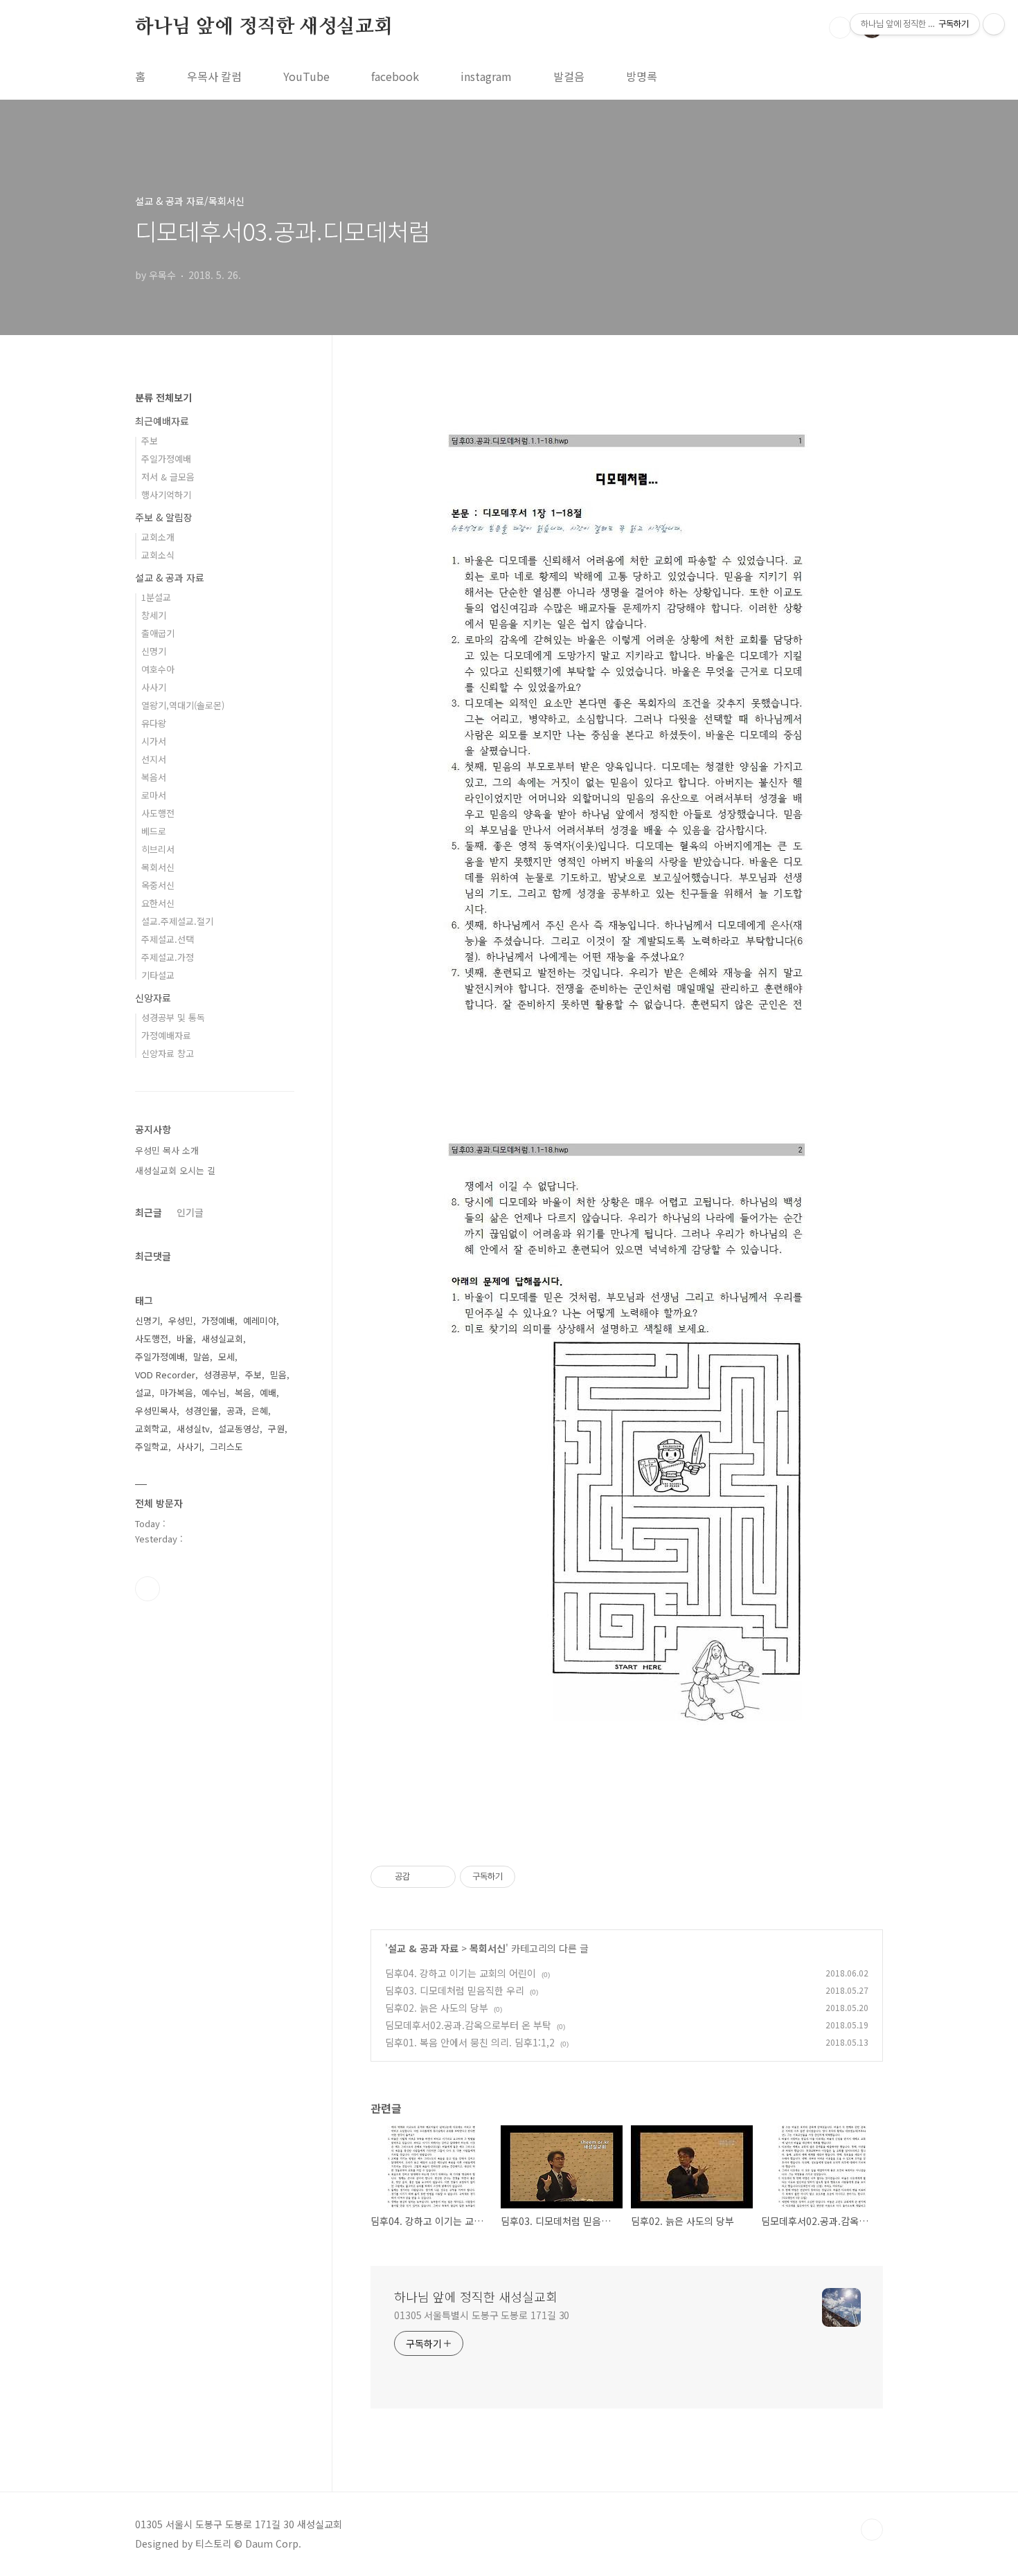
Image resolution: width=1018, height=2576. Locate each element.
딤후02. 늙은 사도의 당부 (437, 2008)
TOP (872, 2530)
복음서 (154, 777)
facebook (395, 76)
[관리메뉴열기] (994, 24)
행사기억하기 (166, 495)
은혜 (260, 1411)
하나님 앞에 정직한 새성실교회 (264, 27)
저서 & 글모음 (168, 477)
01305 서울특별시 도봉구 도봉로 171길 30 (482, 2315)
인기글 (190, 1212)
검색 (840, 28)
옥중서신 (158, 885)
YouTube (306, 76)
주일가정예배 (166, 459)
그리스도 (226, 1447)
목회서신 (488, 1948)
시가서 (154, 741)
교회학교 (152, 1429)
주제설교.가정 (168, 957)
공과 (235, 1411)
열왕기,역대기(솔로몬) (183, 705)
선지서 (154, 759)
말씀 (202, 1357)
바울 (185, 1339)
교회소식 (158, 555)
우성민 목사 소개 (167, 1150)
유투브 (148, 1589)
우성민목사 (156, 1411)
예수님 (214, 1393)
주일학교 (152, 1447)
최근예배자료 (162, 421)
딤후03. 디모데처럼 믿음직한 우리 (455, 1990)
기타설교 (158, 975)
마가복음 (177, 1393)
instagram (486, 76)
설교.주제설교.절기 (177, 921)
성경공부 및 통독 (173, 1017)
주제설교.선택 (168, 939)
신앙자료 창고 (168, 1053)
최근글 (149, 1212)
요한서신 (158, 903)
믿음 (278, 1375)
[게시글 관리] (440, 1877)
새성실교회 (222, 1339)
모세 (226, 1357)
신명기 (154, 651)
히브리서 (158, 849)
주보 (150, 441)
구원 (276, 1429)
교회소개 (158, 537)
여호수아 (158, 669)
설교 (143, 1393)
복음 (243, 1393)
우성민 (181, 1321)
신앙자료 (153, 998)
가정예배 (218, 1321)
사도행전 (158, 813)
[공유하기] (423, 1877)
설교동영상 (239, 1429)
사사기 (154, 687)
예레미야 (260, 1321)
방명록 (642, 76)
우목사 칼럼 (214, 76)
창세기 (154, 615)
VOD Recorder (165, 1375)
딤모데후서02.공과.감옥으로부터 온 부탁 (468, 2025)
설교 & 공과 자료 (423, 1948)
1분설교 (156, 597)
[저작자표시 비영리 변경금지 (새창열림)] (534, 1877)
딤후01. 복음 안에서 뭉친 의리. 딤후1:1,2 (470, 2042)
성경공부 (220, 1375)
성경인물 (202, 1411)
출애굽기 (158, 633)
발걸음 (569, 76)
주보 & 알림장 (164, 517)
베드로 (154, 831)
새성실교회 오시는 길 (175, 1170)
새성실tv (193, 1429)
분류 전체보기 (163, 397)
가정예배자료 (166, 1035)
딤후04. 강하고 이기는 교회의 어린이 (461, 1973)
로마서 (154, 795)
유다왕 (154, 723)
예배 (268, 1393)
